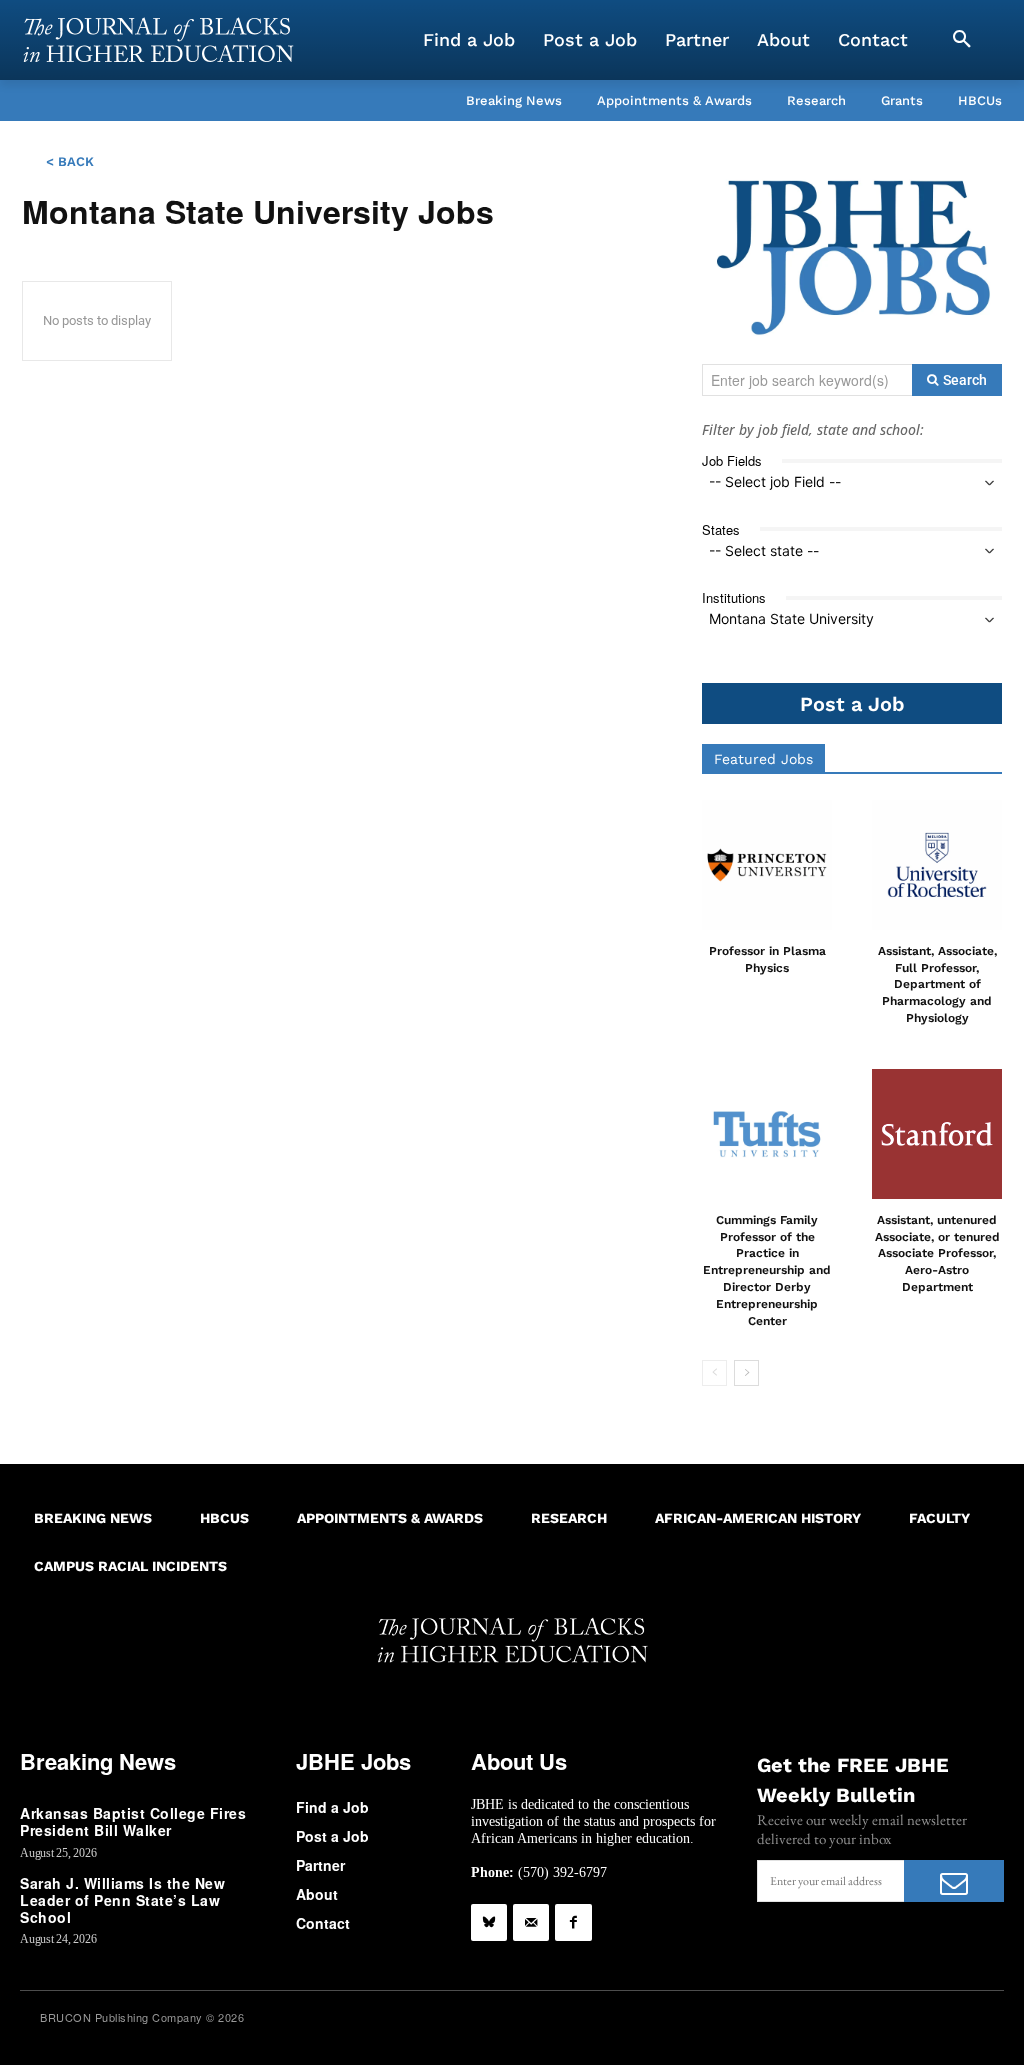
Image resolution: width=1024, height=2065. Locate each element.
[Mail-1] (531, 1922)
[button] (962, 40)
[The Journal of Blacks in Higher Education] (158, 40)
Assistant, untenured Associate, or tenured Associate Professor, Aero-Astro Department (937, 1253)
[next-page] (746, 1373)
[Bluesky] (489, 1922)
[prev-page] (714, 1373)
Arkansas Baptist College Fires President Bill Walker (133, 1821)
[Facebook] (573, 1922)
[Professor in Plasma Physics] (767, 865)
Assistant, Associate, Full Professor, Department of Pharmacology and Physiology (937, 984)
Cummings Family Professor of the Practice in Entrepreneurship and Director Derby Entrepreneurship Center (767, 1270)
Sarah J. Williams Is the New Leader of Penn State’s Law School (122, 1900)
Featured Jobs (763, 759)
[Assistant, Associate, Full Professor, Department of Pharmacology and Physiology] (937, 865)
